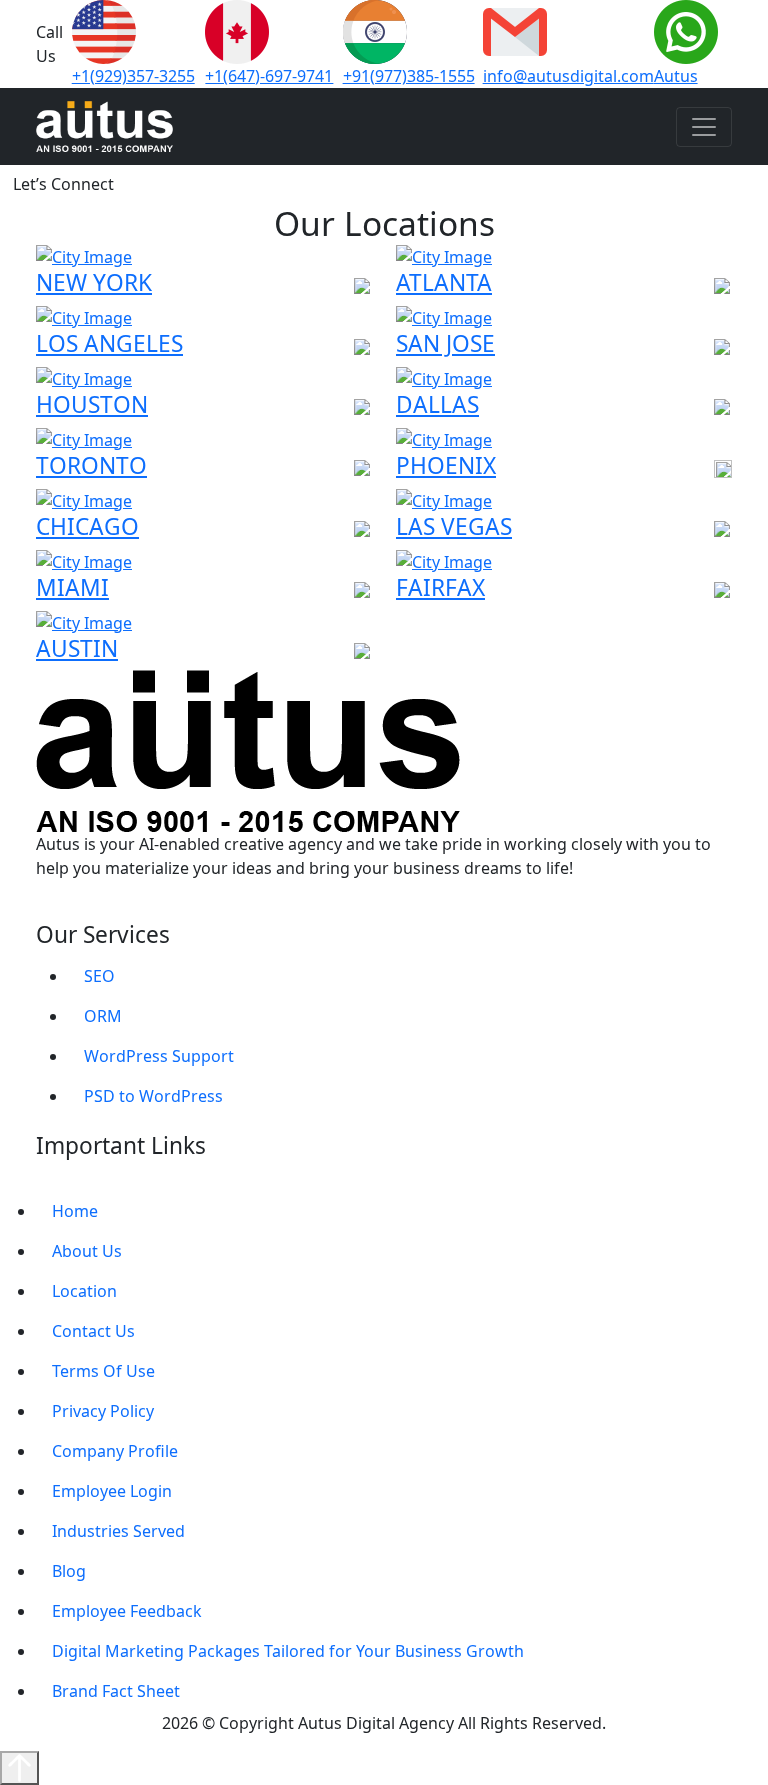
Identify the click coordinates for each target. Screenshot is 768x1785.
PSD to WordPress (153, 1096)
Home (75, 1211)
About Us (87, 1251)
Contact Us (93, 1331)
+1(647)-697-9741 (269, 76)
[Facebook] (69, 908)
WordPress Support (159, 1056)
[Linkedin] (91, 908)
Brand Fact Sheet (116, 1691)
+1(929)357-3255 (133, 76)
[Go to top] (19, 1768)
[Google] (47, 908)
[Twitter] (135, 908)
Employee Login (112, 1491)
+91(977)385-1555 (409, 76)
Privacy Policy (103, 1411)
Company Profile (115, 1451)
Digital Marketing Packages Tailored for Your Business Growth (288, 1651)
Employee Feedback (127, 1611)
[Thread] (157, 908)
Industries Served (118, 1531)
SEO (99, 976)
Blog (69, 1571)
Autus (676, 76)
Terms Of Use (103, 1371)
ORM (103, 1016)
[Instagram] (113, 908)
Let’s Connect (63, 184)
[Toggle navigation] (704, 127)
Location (84, 1291)
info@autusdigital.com (568, 76)
